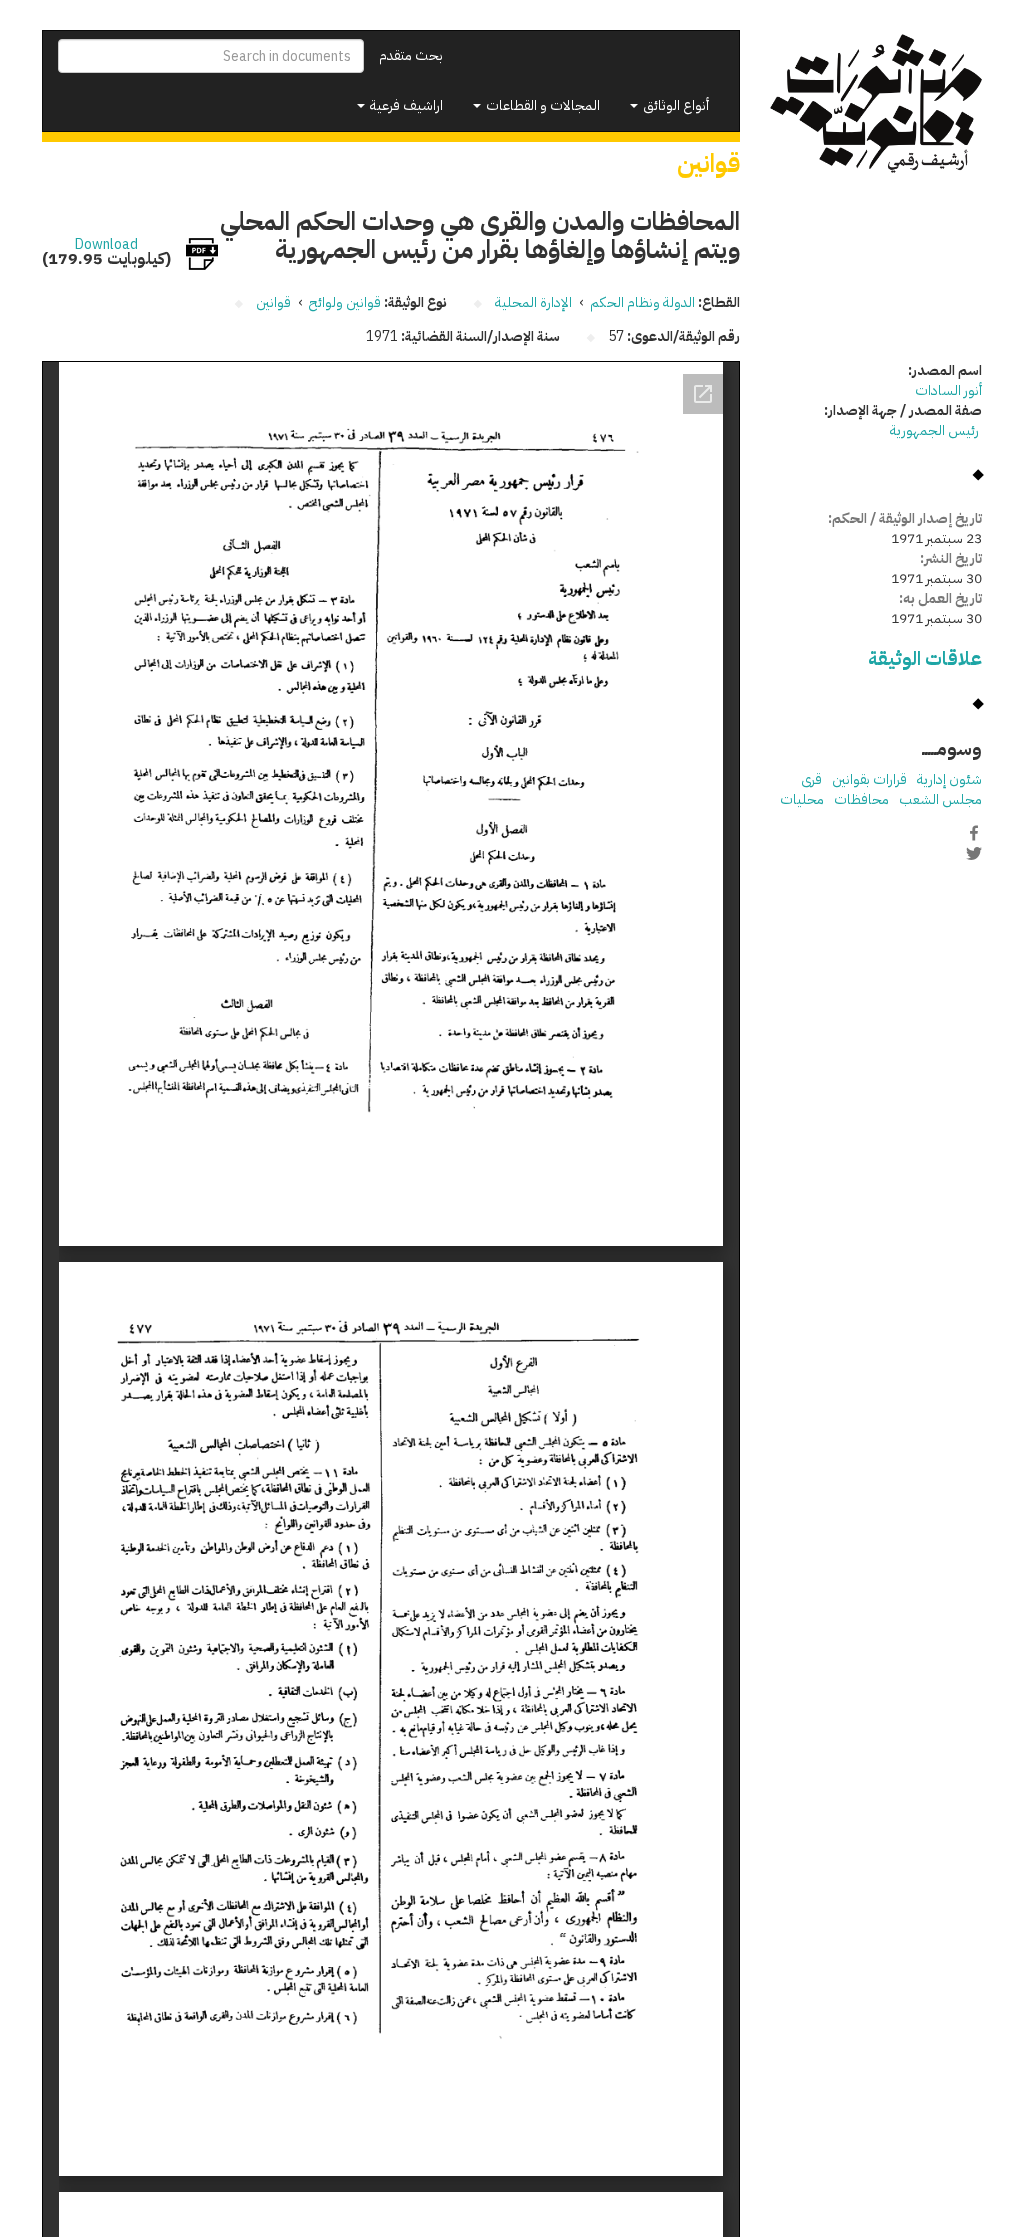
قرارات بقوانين (869, 779)
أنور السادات (948, 390)
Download (106, 245)
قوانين (273, 302)
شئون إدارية (949, 779)
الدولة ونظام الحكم (642, 302)
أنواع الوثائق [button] (674, 105)
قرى (811, 779)
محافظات (861, 799)
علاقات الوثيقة (925, 658)
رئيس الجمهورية (936, 430)
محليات (802, 799)
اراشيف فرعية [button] (405, 105)
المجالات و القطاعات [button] (541, 105)
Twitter (974, 854)
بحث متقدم (411, 55)
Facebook (974, 833)
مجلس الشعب (940, 799)
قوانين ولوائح (345, 302)
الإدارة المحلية (533, 302)
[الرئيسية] (876, 104)
